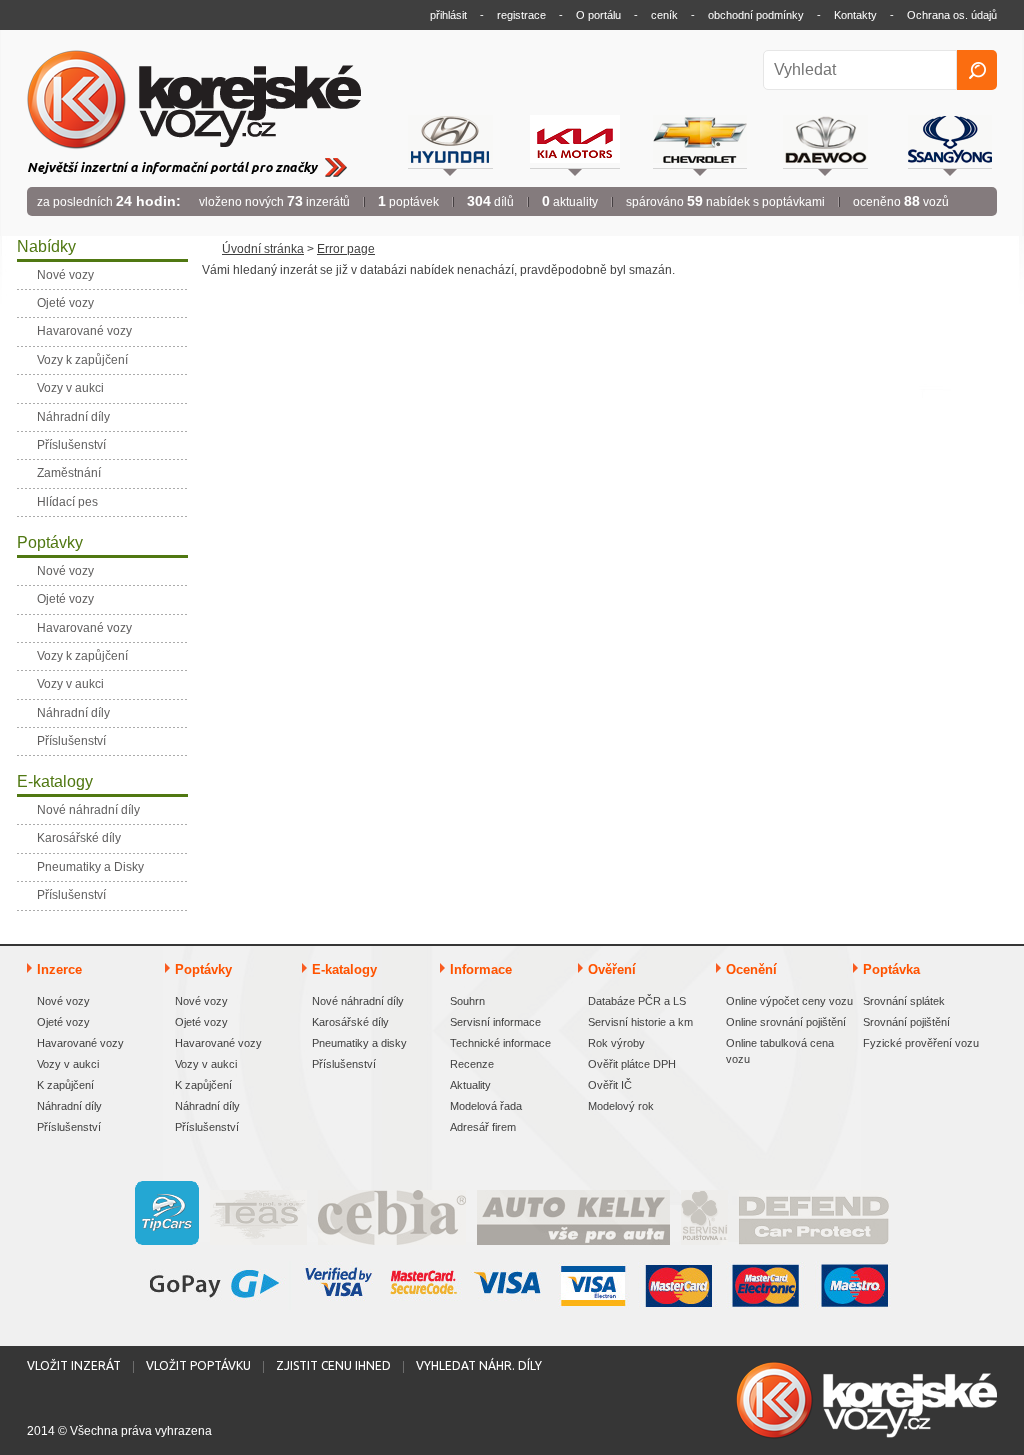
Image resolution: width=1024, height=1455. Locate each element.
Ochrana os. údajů (952, 15)
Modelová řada (486, 1106)
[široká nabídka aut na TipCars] (167, 1213)
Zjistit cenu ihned (333, 1365)
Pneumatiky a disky (359, 1043)
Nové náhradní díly (358, 1001)
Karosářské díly (350, 1022)
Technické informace (500, 1043)
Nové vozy (63, 1001)
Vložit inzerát (74, 1365)
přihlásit (448, 15)
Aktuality (470, 1085)
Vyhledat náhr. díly (479, 1365)
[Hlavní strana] (194, 100)
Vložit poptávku (198, 1365)
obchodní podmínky (756, 15)
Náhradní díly (69, 1106)
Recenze (472, 1064)
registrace (521, 15)
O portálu (598, 15)
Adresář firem (483, 1127)
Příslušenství (69, 1127)
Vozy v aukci (68, 1064)
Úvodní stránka (263, 249)
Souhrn (467, 1001)
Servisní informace (495, 1022)
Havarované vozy (80, 1043)
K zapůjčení (65, 1085)
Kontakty (855, 15)
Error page (346, 249)
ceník (664, 15)
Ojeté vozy (63, 1022)
